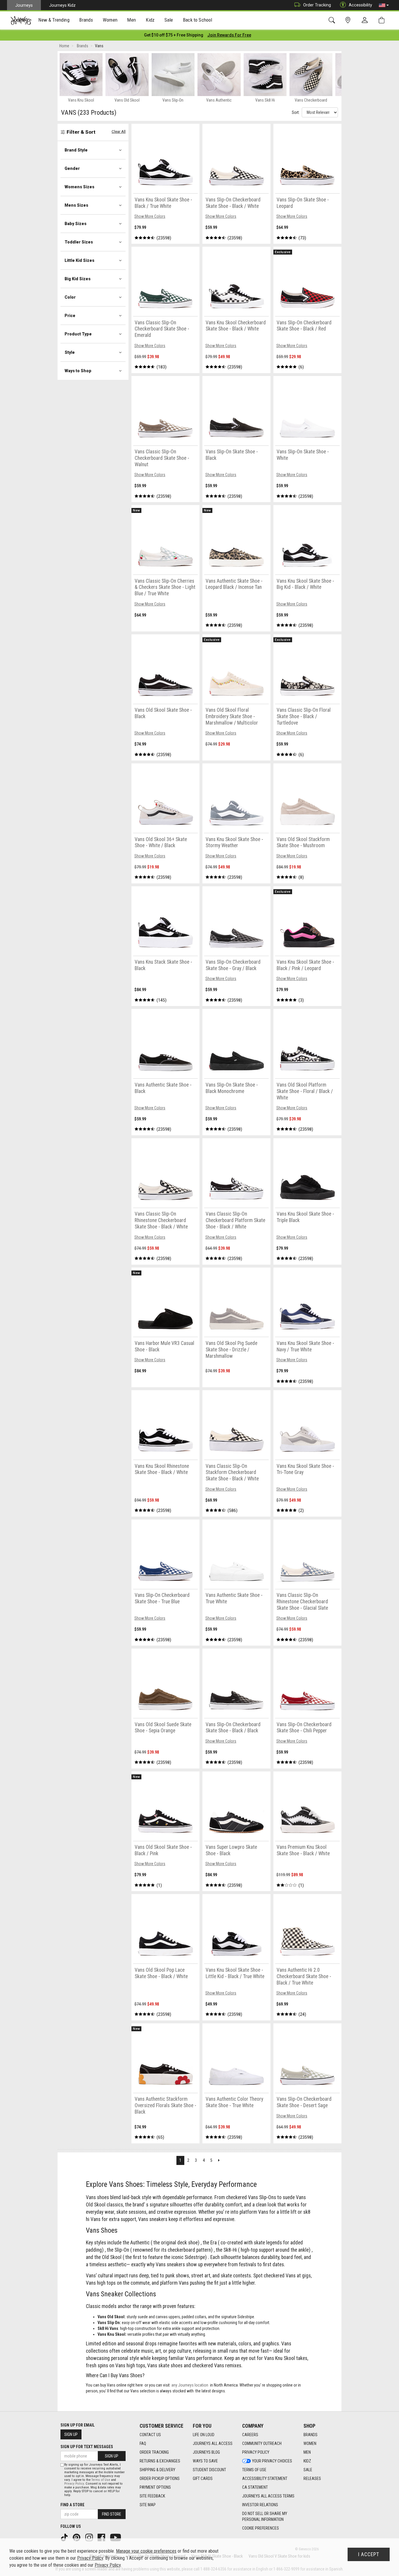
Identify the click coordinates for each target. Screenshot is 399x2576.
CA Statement (255, 2487)
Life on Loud (204, 2435)
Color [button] (70, 297)
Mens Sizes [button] (76, 205)
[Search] (333, 20)
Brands (310, 2435)
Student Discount (209, 2470)
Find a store (72, 2505)
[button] (384, 5)
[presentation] (54, 21)
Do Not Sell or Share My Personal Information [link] (265, 2516)
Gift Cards (203, 2478)
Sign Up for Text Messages (87, 2447)
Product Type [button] (78, 334)
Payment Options (155, 2487)
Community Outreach (262, 2443)
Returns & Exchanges (160, 2461)
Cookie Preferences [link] (261, 2528)
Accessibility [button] (360, 5)
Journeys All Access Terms (268, 2496)
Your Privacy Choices (272, 2461)
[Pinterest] (77, 2537)
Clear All (119, 132)
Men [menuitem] (131, 20)
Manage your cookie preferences (146, 2551)
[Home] (21, 20)
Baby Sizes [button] (76, 224)
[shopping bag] (383, 20)
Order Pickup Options (160, 2478)
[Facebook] (102, 2537)
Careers (250, 2435)
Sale (308, 2470)
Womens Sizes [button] (79, 187)
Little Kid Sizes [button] (79, 260)
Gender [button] (72, 168)
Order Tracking (317, 5)
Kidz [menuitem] (150, 20)
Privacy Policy (256, 2452)
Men (307, 2452)
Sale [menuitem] (169, 20)
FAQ (143, 2443)
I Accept (369, 2554)
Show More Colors (150, 216)
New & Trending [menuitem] (54, 20)
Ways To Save (205, 2461)
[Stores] (349, 20)
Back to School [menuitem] (197, 20)
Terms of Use (254, 2470)
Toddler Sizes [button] (79, 242)
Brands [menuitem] (86, 20)
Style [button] (70, 352)
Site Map (148, 2505)
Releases (312, 2478)
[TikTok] (65, 2537)
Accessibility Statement (265, 2478)
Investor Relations (260, 2505)
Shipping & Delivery (157, 2470)
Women (310, 2443)
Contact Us (150, 2435)
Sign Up (71, 2434)
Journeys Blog (206, 2452)
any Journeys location (190, 2385)
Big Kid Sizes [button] (78, 279)
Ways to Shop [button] (78, 371)
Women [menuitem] (110, 20)
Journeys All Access (213, 2443)
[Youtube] (116, 2537)
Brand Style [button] (76, 150)
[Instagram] (90, 2537)
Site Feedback (152, 2496)
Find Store (112, 2514)
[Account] (366, 20)
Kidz (307, 2461)
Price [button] (70, 316)
